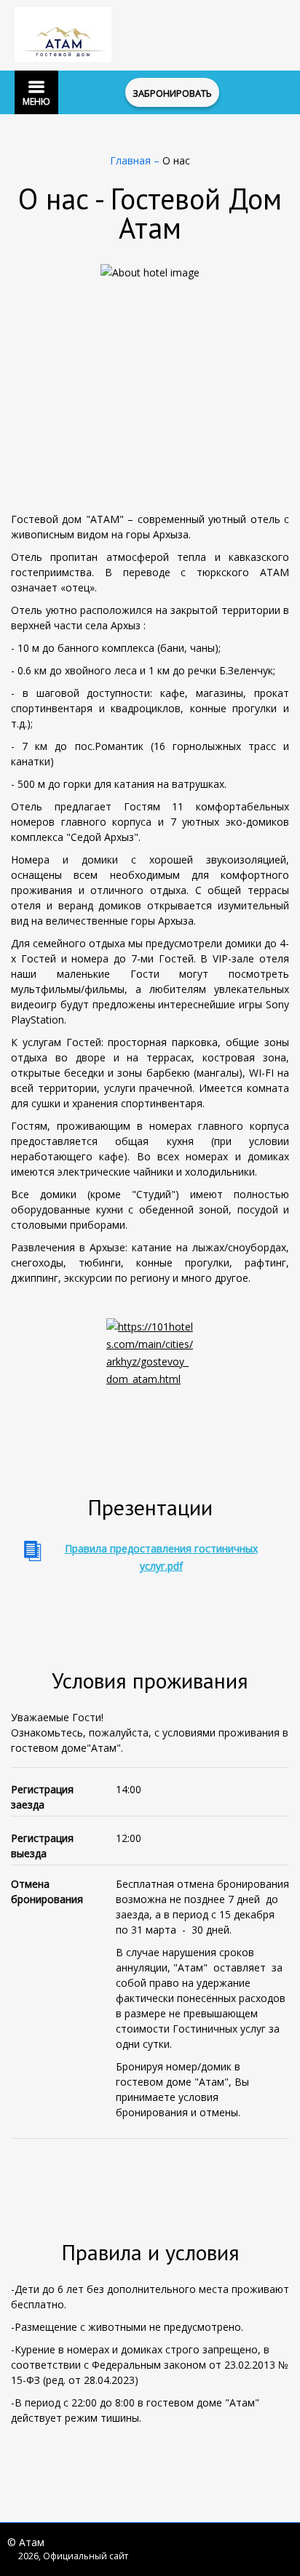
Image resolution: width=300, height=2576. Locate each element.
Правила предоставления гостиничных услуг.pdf (161, 1557)
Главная (132, 160)
